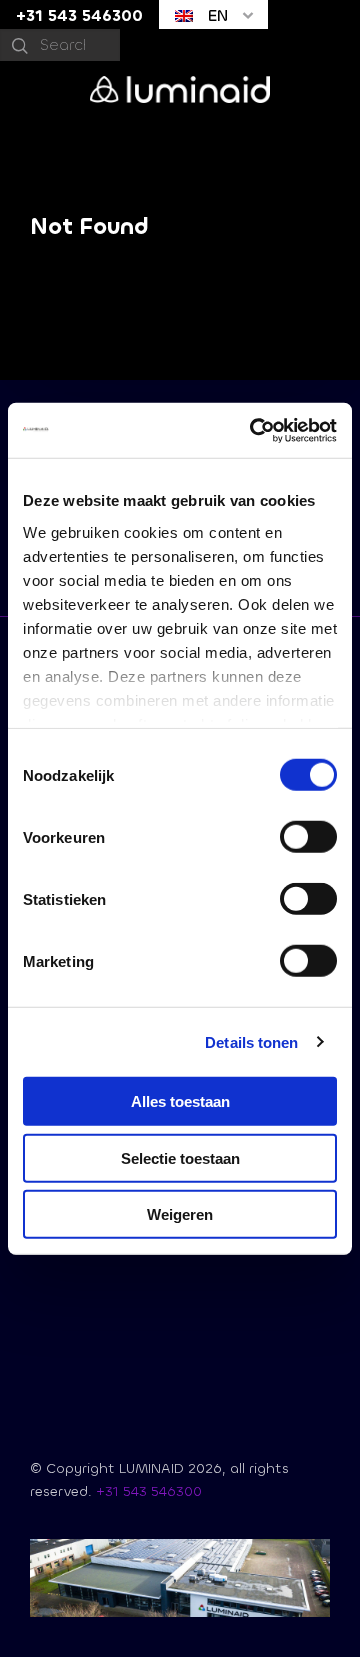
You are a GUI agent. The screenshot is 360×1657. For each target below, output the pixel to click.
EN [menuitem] (215, 15)
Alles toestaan (180, 1101)
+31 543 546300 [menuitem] (79, 15)
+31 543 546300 (149, 1491)
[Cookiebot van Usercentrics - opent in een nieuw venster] (254, 430)
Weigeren (180, 1214)
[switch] (308, 837)
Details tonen (251, 1041)
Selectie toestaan (180, 1157)
